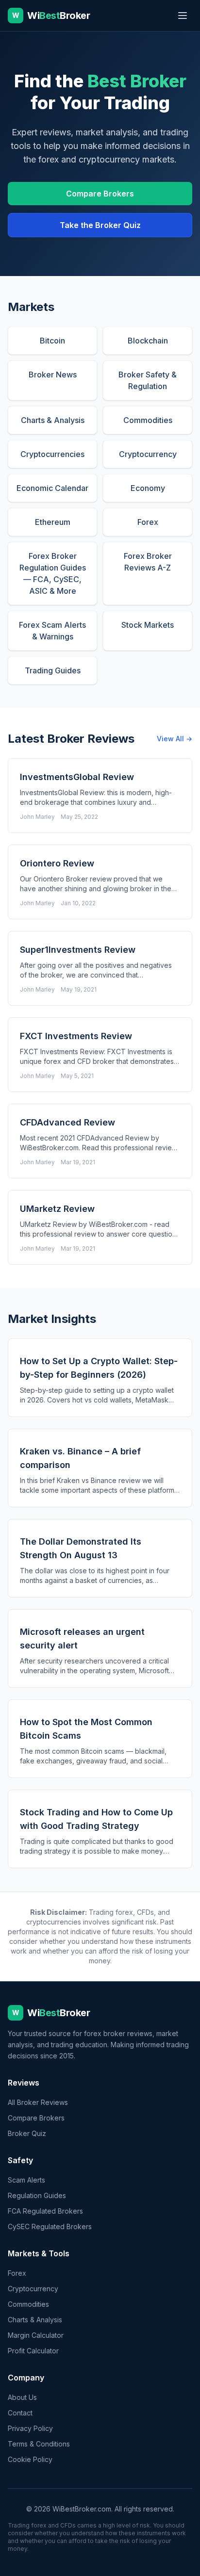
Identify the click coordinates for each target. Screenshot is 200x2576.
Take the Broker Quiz (100, 225)
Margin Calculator (36, 2335)
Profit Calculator (33, 2351)
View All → (175, 739)
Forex (17, 2273)
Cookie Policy (30, 2459)
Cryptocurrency (33, 2289)
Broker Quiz (27, 2133)
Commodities (28, 2304)
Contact (20, 2413)
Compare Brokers (100, 194)
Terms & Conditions (39, 2444)
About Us (22, 2397)
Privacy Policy (30, 2428)
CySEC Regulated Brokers (50, 2226)
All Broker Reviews (38, 2102)
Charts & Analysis (35, 2320)
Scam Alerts (26, 2180)
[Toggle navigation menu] (183, 16)
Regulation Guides (37, 2195)
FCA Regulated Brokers (45, 2211)
